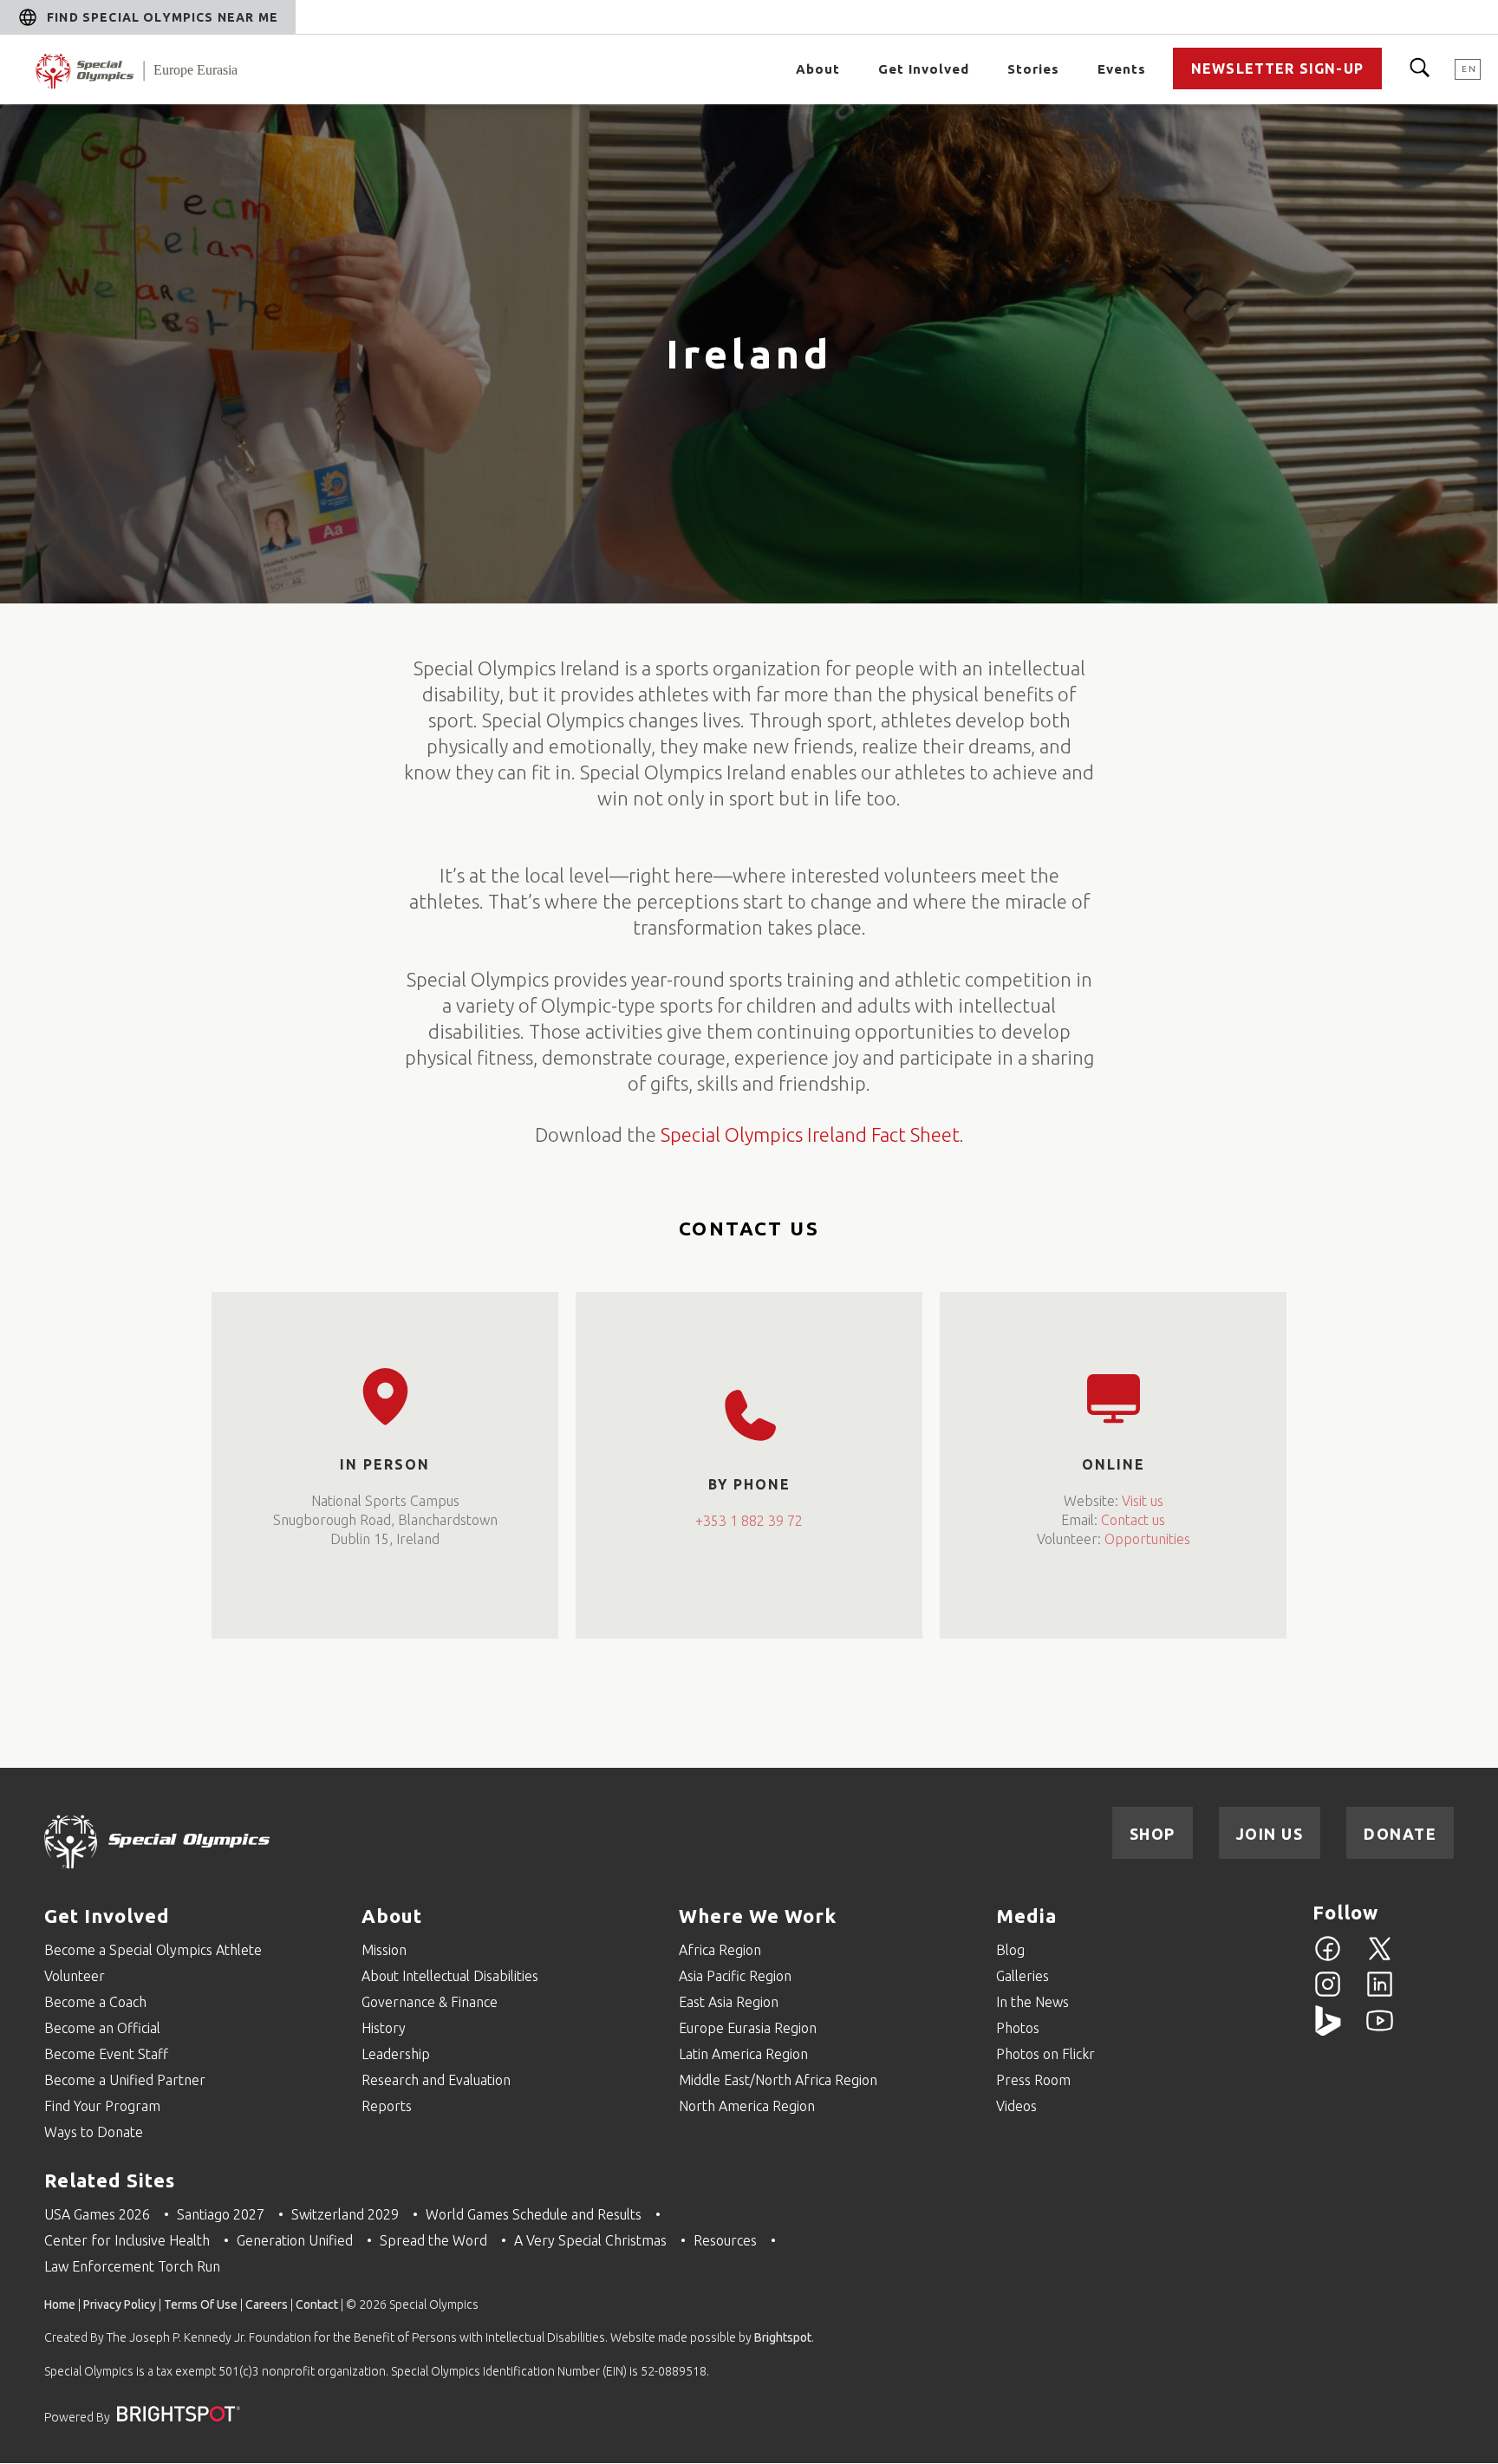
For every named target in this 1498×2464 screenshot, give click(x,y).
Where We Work (758, 1916)
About (392, 1916)
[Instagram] (1328, 1994)
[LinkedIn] (1380, 1994)
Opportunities (1147, 1540)
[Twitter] (1380, 1959)
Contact (317, 2304)
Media (1026, 1916)
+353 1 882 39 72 (749, 1521)
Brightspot (783, 2337)
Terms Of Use (201, 2304)
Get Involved (107, 1916)
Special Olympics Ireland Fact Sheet (810, 1134)
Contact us (1133, 1521)
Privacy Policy (120, 2304)
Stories (1033, 69)
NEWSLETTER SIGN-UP (1277, 68)
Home (60, 2304)
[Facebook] (1328, 1959)
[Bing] (1328, 2031)
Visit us (1143, 1502)
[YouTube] (1380, 2031)
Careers (267, 2304)
